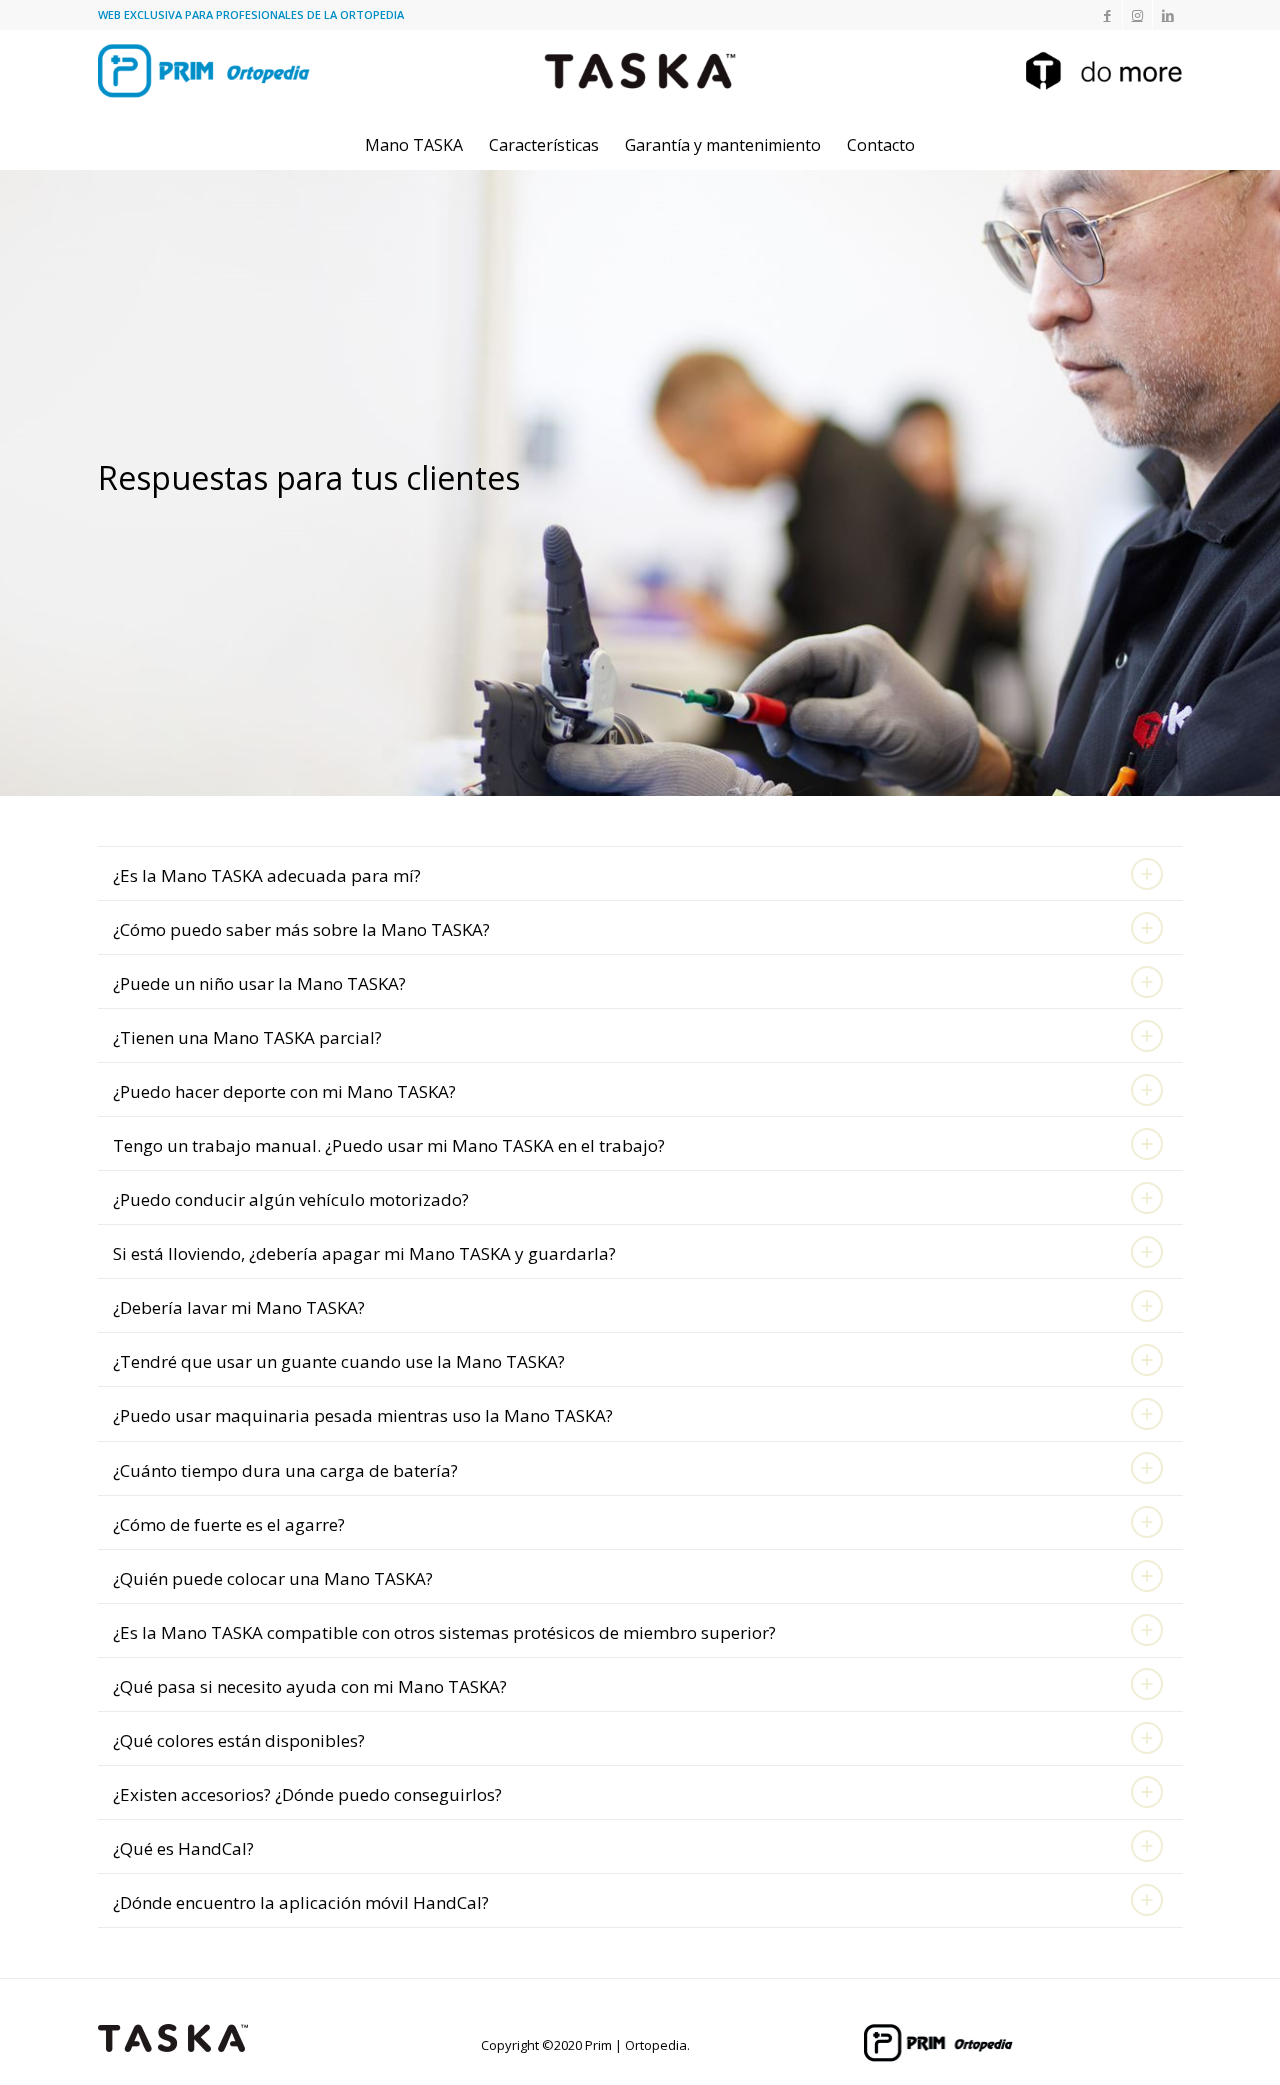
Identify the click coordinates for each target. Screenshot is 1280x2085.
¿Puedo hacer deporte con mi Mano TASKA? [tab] (284, 1091)
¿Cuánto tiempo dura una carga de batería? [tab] (285, 1470)
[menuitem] (414, 145)
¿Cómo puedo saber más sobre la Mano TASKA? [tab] (301, 929)
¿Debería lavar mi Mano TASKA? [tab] (239, 1307)
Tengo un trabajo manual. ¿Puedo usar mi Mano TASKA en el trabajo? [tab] (389, 1145)
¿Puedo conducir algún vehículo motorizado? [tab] (291, 1199)
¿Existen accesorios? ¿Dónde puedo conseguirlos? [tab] (307, 1794)
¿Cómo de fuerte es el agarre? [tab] (229, 1524)
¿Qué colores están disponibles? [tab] (239, 1740)
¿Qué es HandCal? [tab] (183, 1848)
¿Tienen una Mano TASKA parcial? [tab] (247, 1037)
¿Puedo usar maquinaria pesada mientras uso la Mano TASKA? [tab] (363, 1415)
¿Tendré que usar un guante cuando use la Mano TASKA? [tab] (339, 1361)
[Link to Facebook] (1107, 15)
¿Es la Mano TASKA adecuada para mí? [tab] (267, 875)
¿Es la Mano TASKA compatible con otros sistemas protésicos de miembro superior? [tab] (444, 1632)
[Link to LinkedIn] (1168, 15)
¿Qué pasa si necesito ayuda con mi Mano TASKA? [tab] (310, 1686)
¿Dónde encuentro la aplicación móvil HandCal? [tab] (301, 1902)
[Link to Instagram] (1137, 15)
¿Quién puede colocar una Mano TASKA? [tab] (273, 1578)
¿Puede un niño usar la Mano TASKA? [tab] (259, 983)
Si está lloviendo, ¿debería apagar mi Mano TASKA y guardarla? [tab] (364, 1253)
